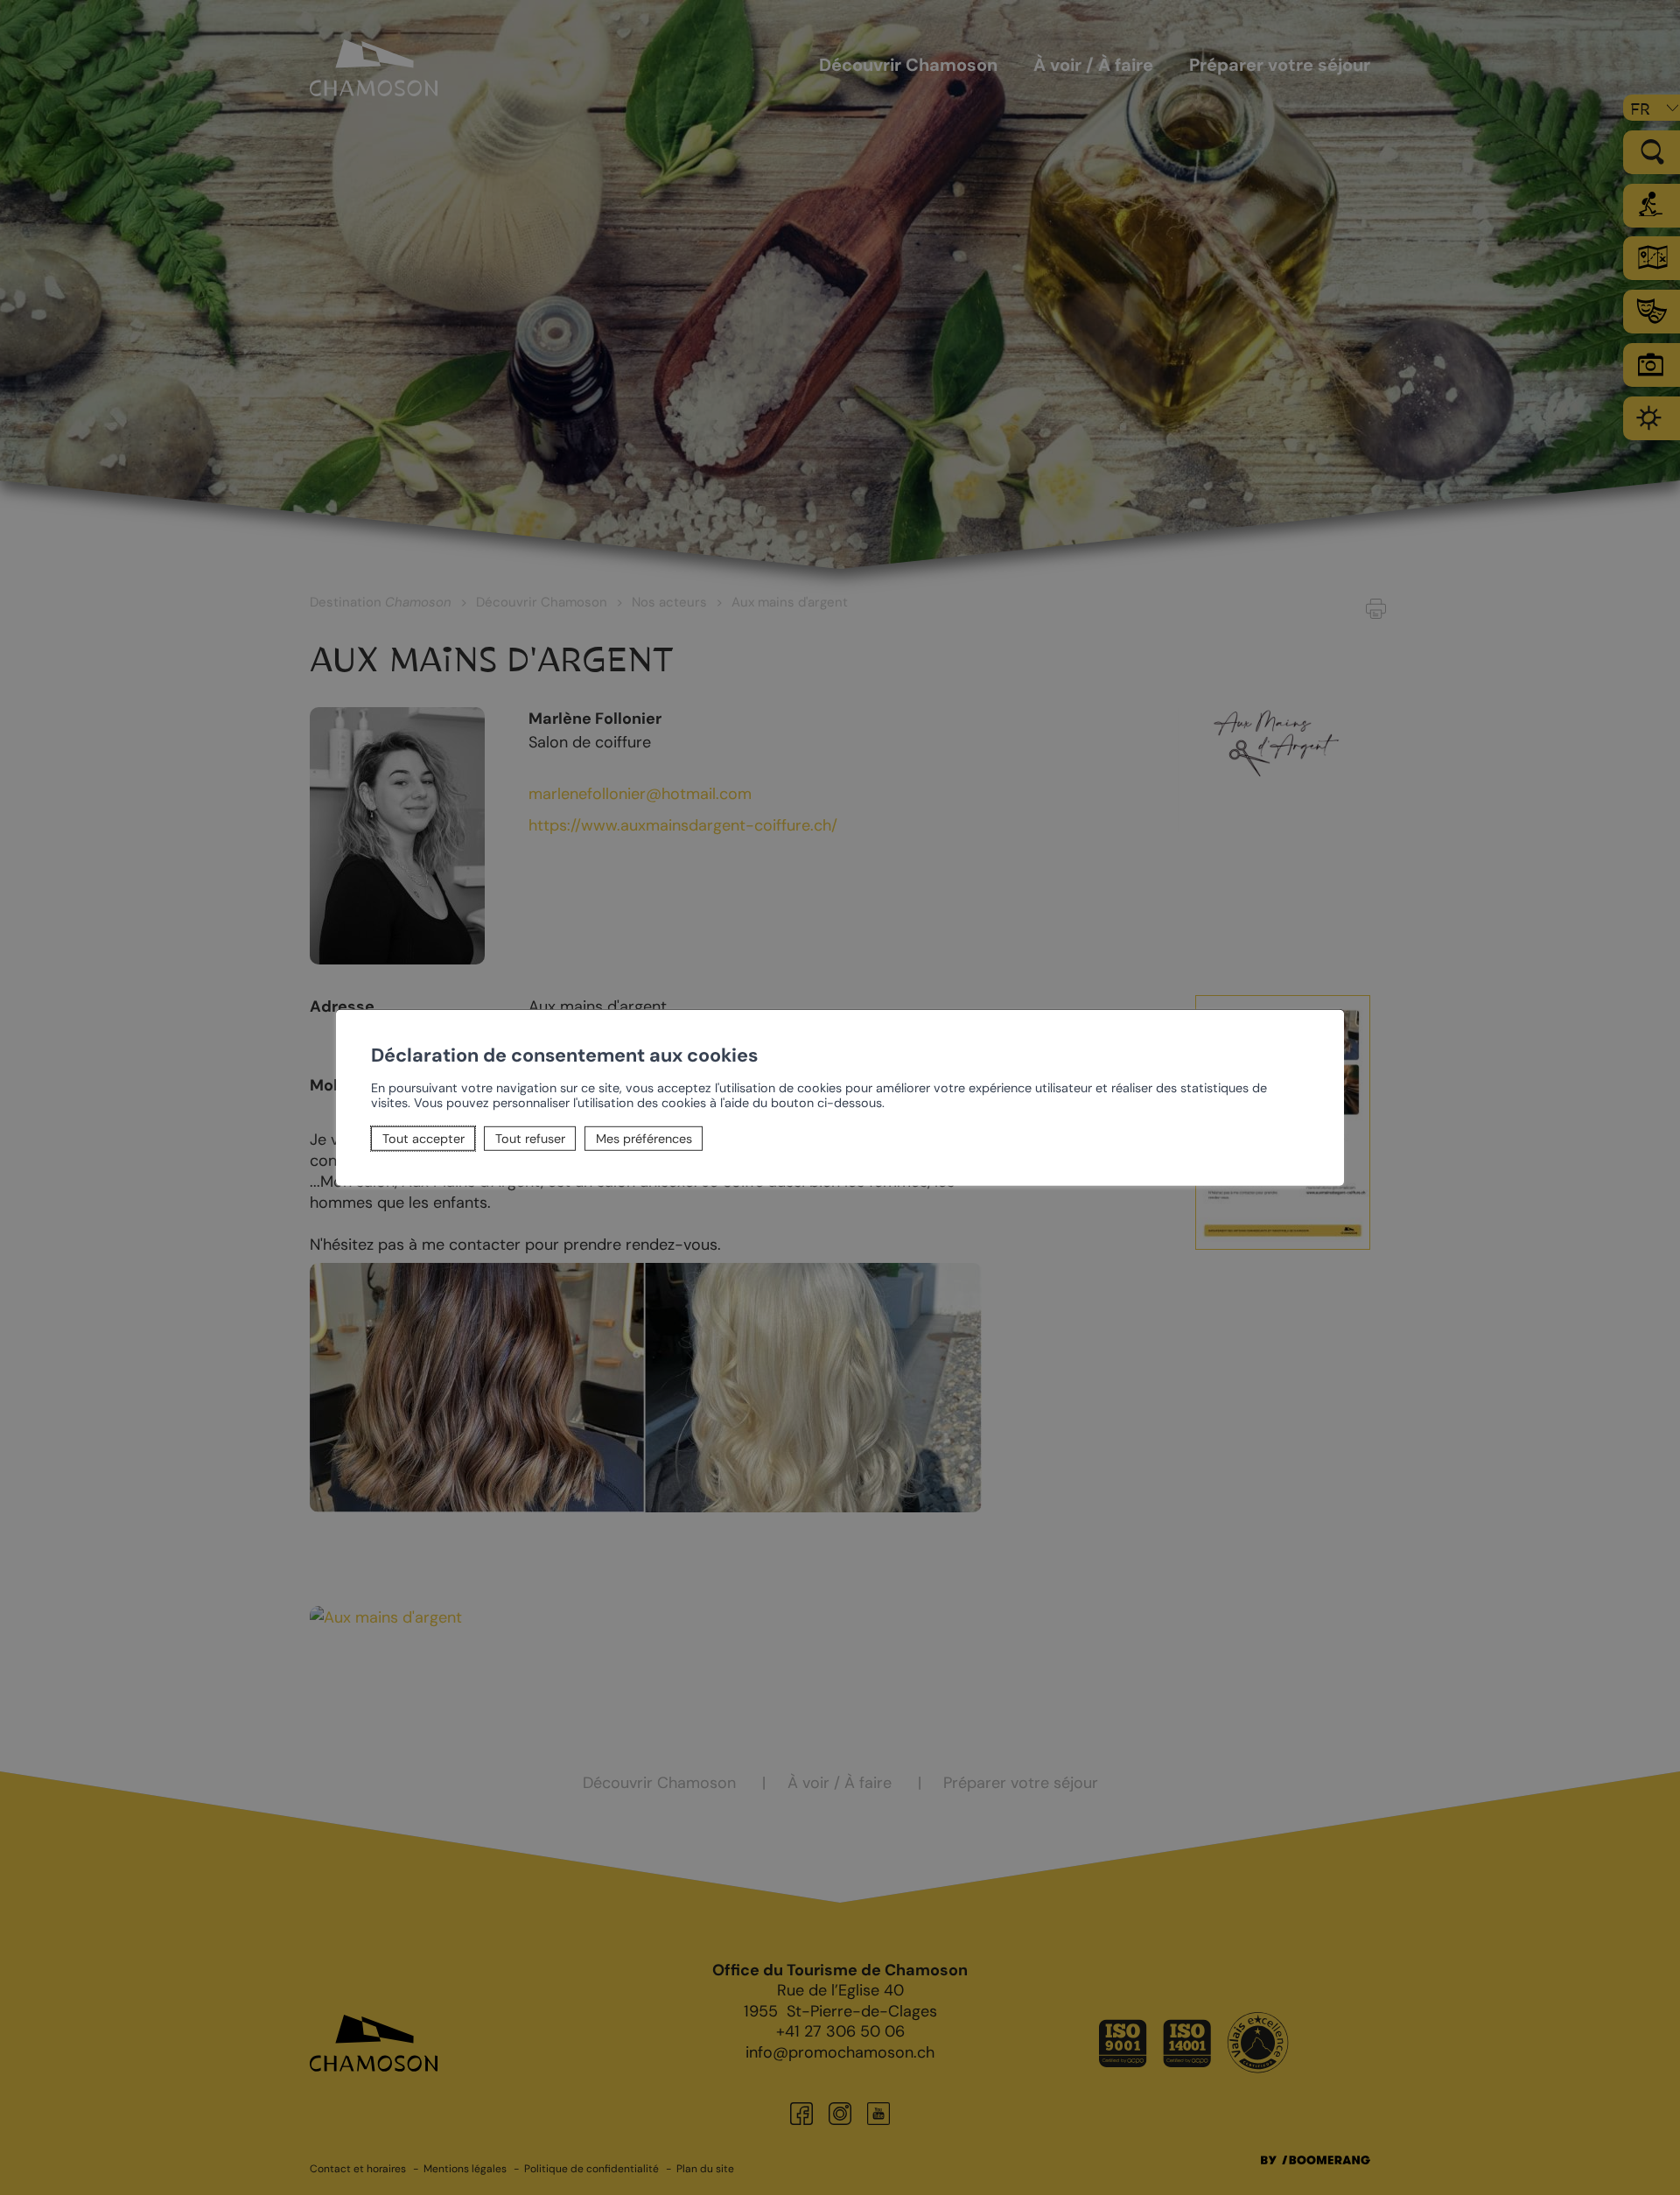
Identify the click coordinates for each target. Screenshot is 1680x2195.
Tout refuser (530, 1139)
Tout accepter (423, 1139)
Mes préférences (644, 1139)
